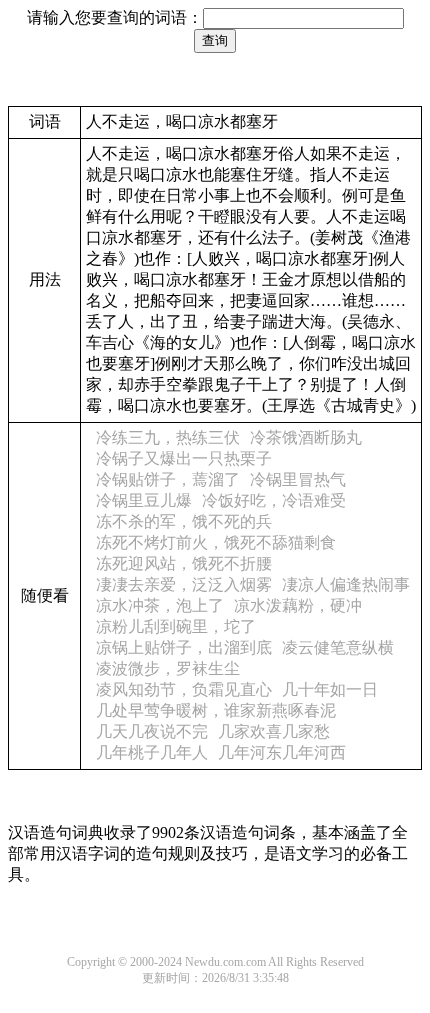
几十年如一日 (330, 689)
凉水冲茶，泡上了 (160, 605)
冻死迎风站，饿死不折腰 (184, 563)
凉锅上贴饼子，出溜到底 (184, 647)
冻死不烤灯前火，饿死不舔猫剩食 (216, 542)
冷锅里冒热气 (298, 479)
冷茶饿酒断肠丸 (306, 437)
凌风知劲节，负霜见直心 (184, 689)
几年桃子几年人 (152, 752)
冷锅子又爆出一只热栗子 (184, 458)
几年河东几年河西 (282, 752)
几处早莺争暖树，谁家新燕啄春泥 (216, 710)
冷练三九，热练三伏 (168, 437)
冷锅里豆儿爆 (144, 500)
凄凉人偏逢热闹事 (346, 584)
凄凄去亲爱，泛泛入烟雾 (184, 584)
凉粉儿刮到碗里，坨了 (176, 626)
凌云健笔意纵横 (338, 647)
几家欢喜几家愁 (274, 731)
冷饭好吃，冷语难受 (274, 500)
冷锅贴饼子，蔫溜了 (168, 479)
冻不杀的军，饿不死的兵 (184, 521)
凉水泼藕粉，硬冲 (298, 605)
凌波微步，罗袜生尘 (168, 668)
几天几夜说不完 (152, 731)
